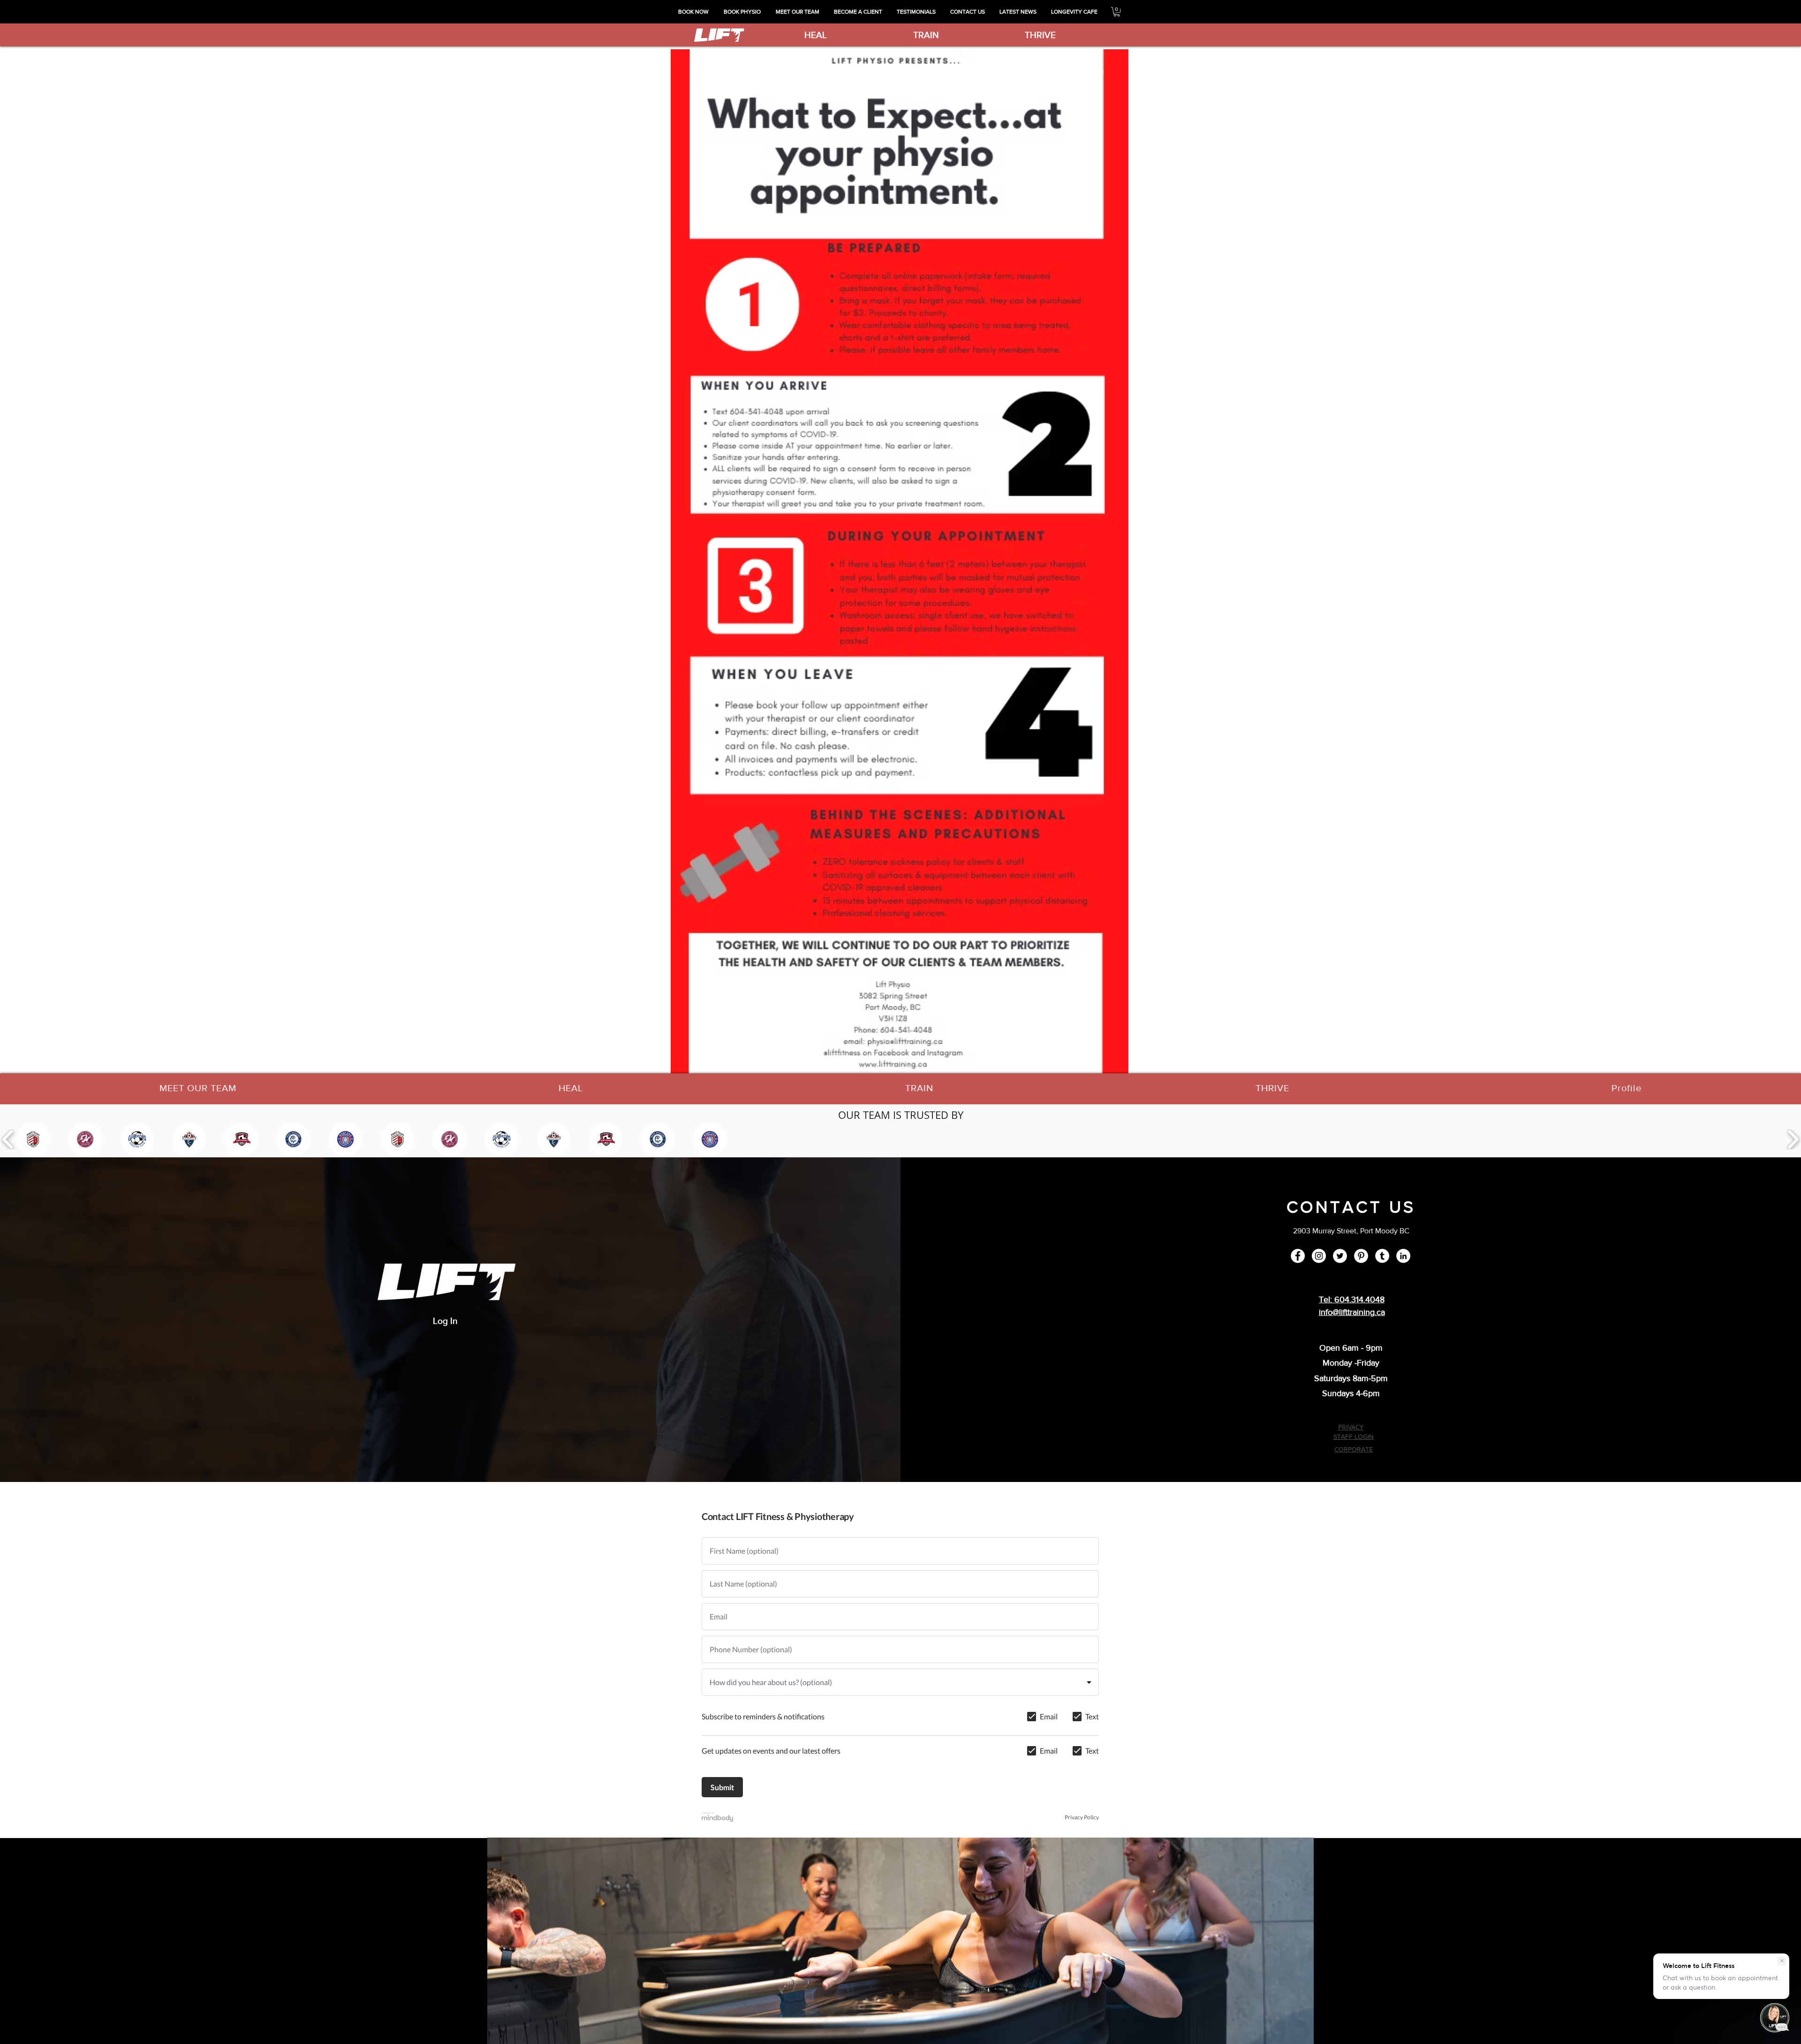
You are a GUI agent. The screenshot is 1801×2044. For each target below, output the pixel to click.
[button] (1117, 12)
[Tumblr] (1382, 1256)
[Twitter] (1340, 1256)
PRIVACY (1351, 1427)
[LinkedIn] (1403, 1256)
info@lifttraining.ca (1352, 1312)
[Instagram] (1319, 1256)
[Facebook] (1298, 1256)
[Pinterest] (1361, 1256)
